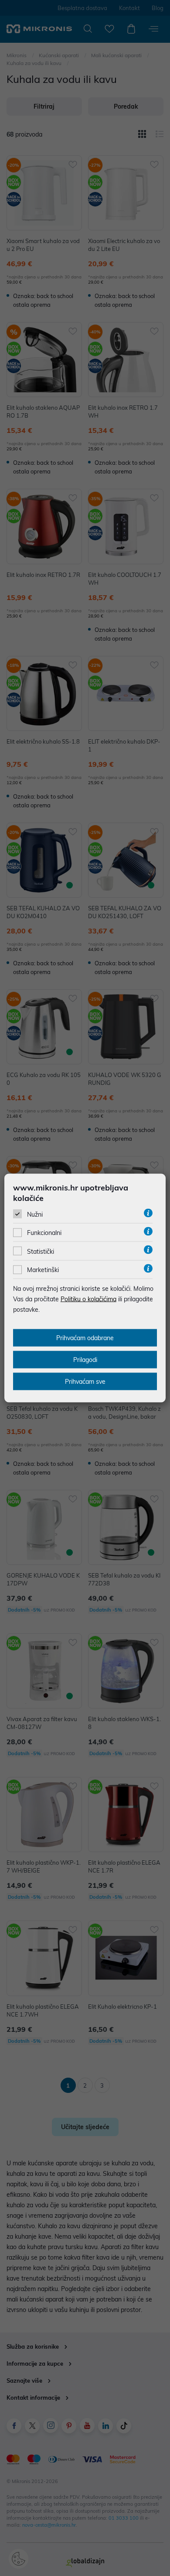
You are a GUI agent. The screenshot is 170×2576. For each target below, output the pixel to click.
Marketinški (43, 1270)
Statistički (41, 1251)
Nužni (35, 1214)
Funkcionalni (44, 1233)
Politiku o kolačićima (88, 1299)
